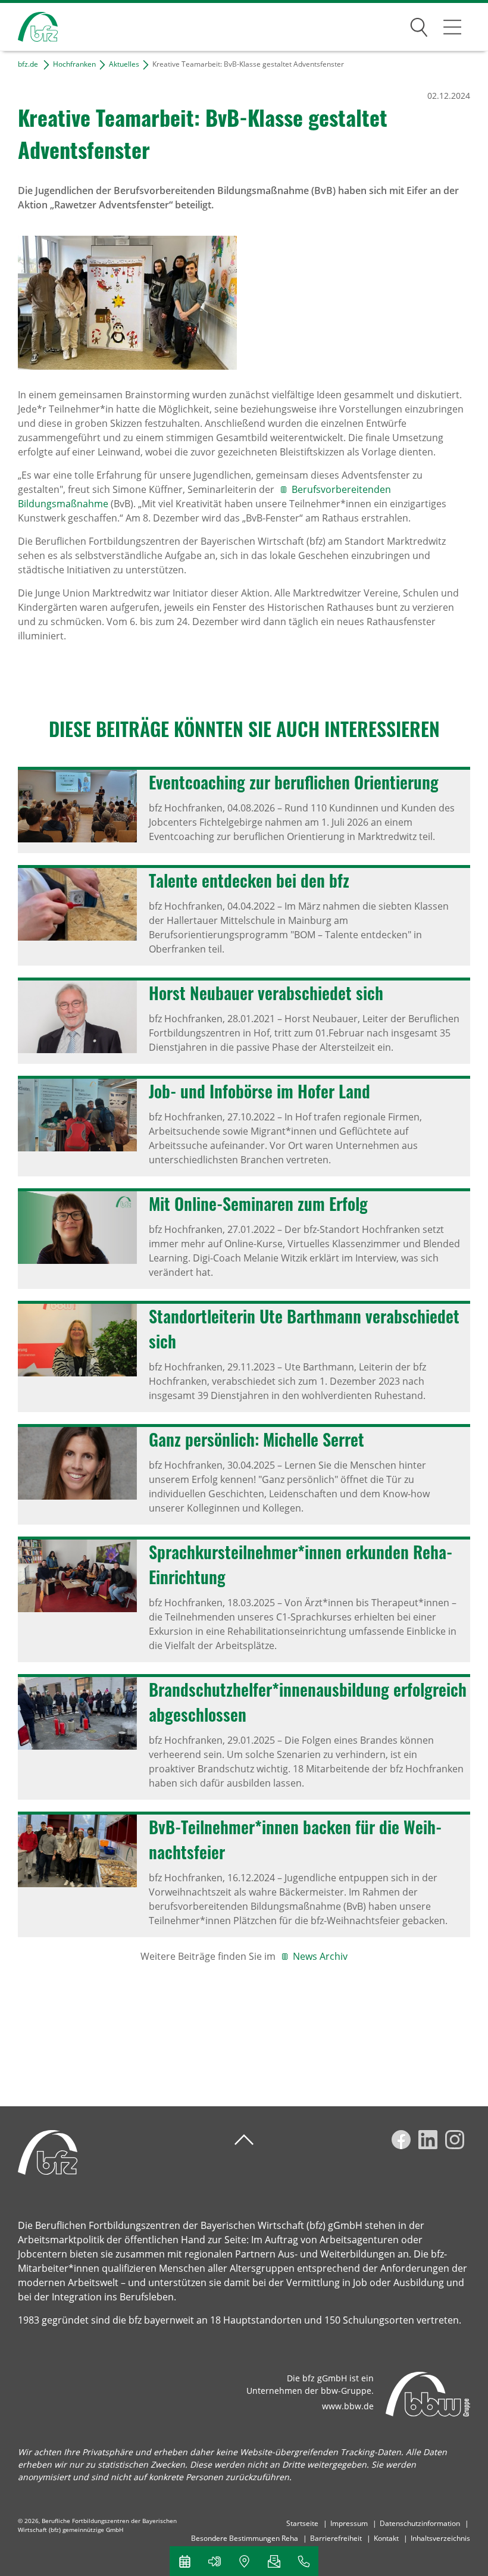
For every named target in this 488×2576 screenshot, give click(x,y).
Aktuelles (124, 64)
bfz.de (28, 64)
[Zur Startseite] (29, 27)
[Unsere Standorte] (244, 2561)
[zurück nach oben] (244, 2140)
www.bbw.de (348, 2406)
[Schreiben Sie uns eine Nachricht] (274, 2561)
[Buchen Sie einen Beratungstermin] (184, 2561)
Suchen (419, 25)
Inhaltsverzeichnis (440, 2538)
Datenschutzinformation (420, 2523)
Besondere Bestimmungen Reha (245, 2538)
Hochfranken (74, 64)
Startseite (302, 2523)
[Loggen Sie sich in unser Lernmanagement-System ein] (214, 2561)
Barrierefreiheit (336, 2538)
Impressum (349, 2523)
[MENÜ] (452, 27)
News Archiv (320, 1956)
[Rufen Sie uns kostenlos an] (304, 2561)
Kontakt (386, 2538)
